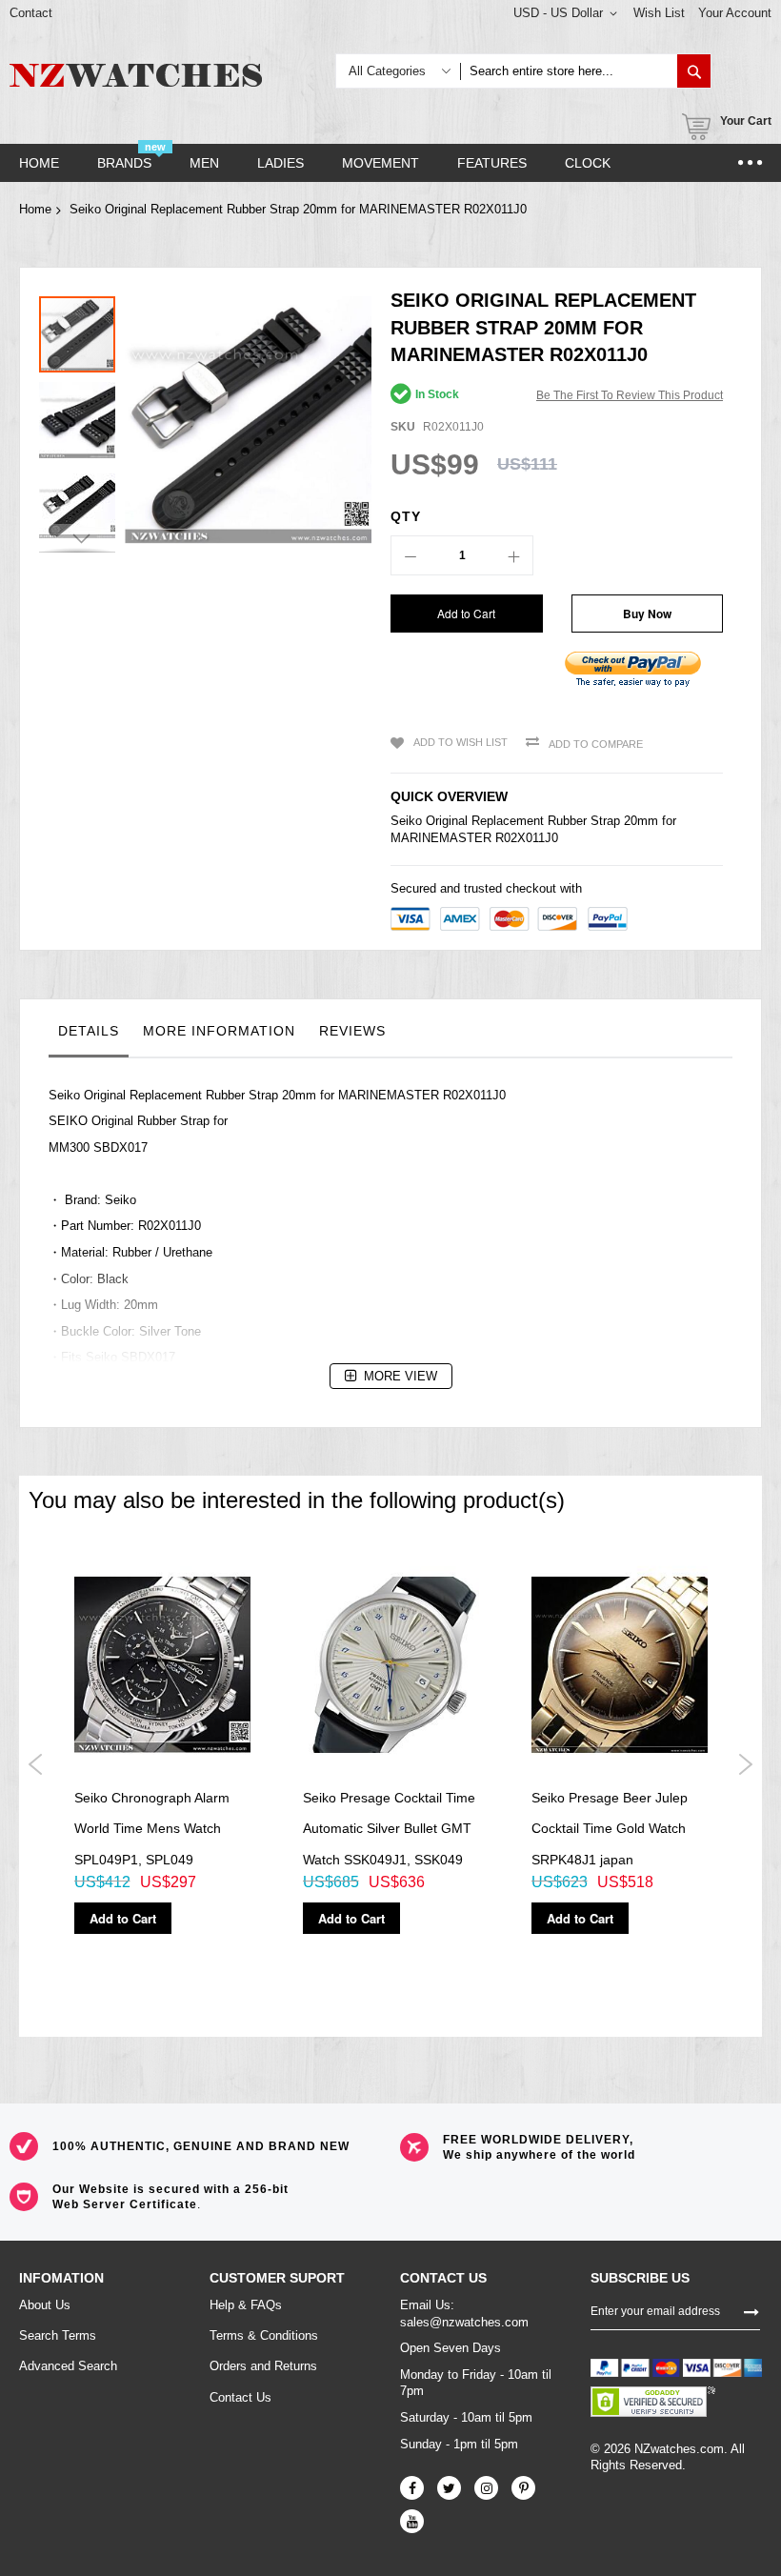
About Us (45, 2305)
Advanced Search (68, 2366)
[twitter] (449, 2488)
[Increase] (513, 555)
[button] (82, 415)
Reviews (352, 1031)
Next (745, 1764)
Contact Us (240, 2397)
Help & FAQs (246, 2305)
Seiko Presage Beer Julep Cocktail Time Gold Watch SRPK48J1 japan (610, 1829)
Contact (31, 13)
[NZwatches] (136, 75)
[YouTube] (412, 2521)
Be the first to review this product (630, 395)
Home (35, 209)
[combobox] (569, 71)
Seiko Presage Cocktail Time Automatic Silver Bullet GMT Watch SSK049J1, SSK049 (389, 1829)
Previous (36, 1764)
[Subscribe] (751, 2310)
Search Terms (58, 2335)
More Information (219, 1031)
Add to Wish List (461, 742)
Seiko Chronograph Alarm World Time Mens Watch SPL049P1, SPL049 (152, 1829)
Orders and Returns (263, 2366)
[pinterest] (523, 2488)
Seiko (406, 821)
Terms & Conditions (264, 2335)
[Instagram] (486, 2488)
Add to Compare (596, 744)
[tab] (89, 1036)
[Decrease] (411, 555)
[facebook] (412, 2488)
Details (89, 1031)
